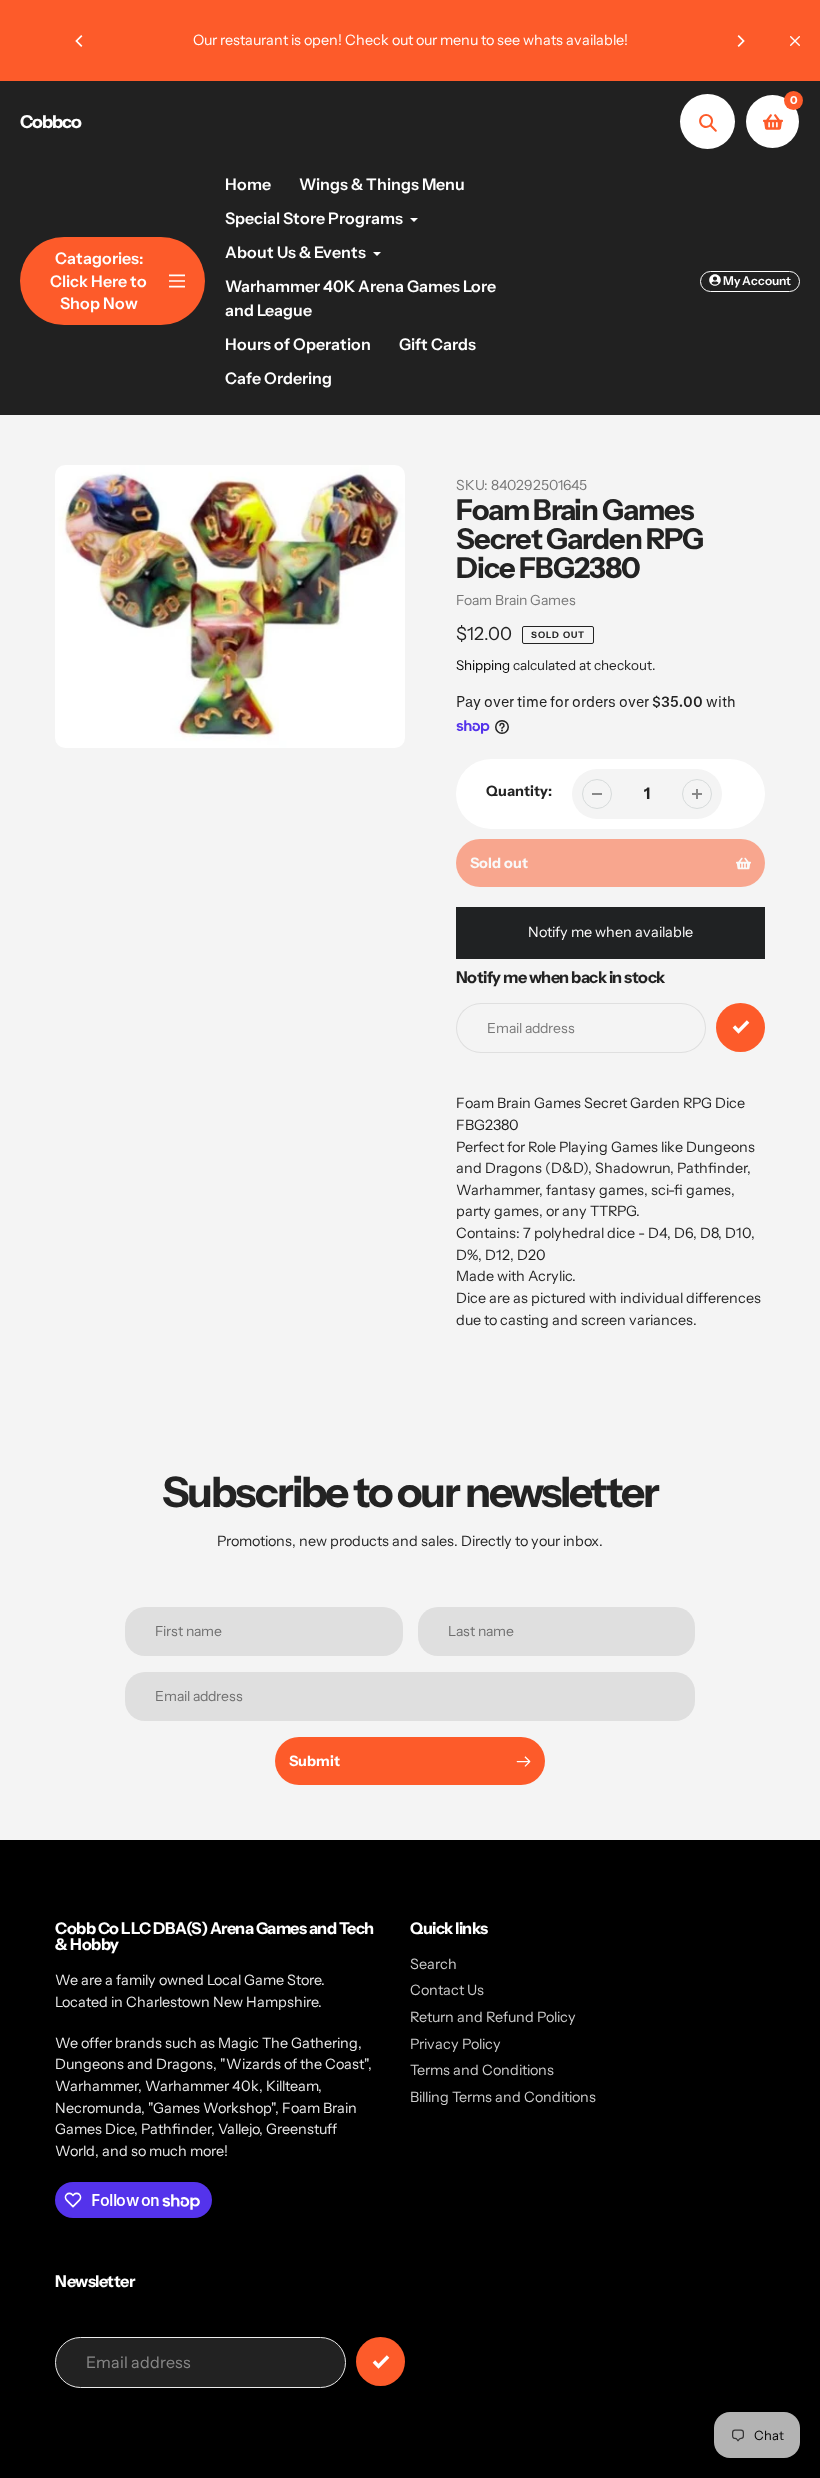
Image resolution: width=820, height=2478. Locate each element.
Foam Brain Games (516, 600)
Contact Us (447, 1990)
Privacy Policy (455, 2044)
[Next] (740, 41)
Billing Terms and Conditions (503, 2097)
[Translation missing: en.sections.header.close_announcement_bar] (795, 41)
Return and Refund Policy (493, 2017)
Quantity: (519, 791)
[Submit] (380, 2361)
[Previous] (80, 41)
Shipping (483, 665)
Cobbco (50, 122)
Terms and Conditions (482, 2070)
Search (433, 1964)
